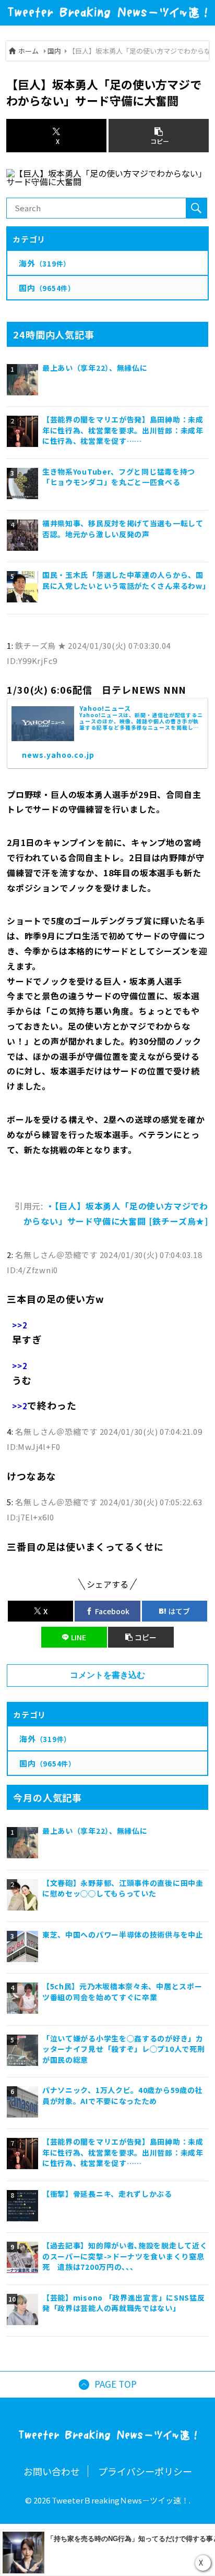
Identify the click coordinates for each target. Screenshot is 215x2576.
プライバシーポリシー (145, 2471)
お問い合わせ (52, 2471)
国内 (54, 51)
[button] (141, 1637)
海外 (45, 1739)
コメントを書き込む (107, 1675)
